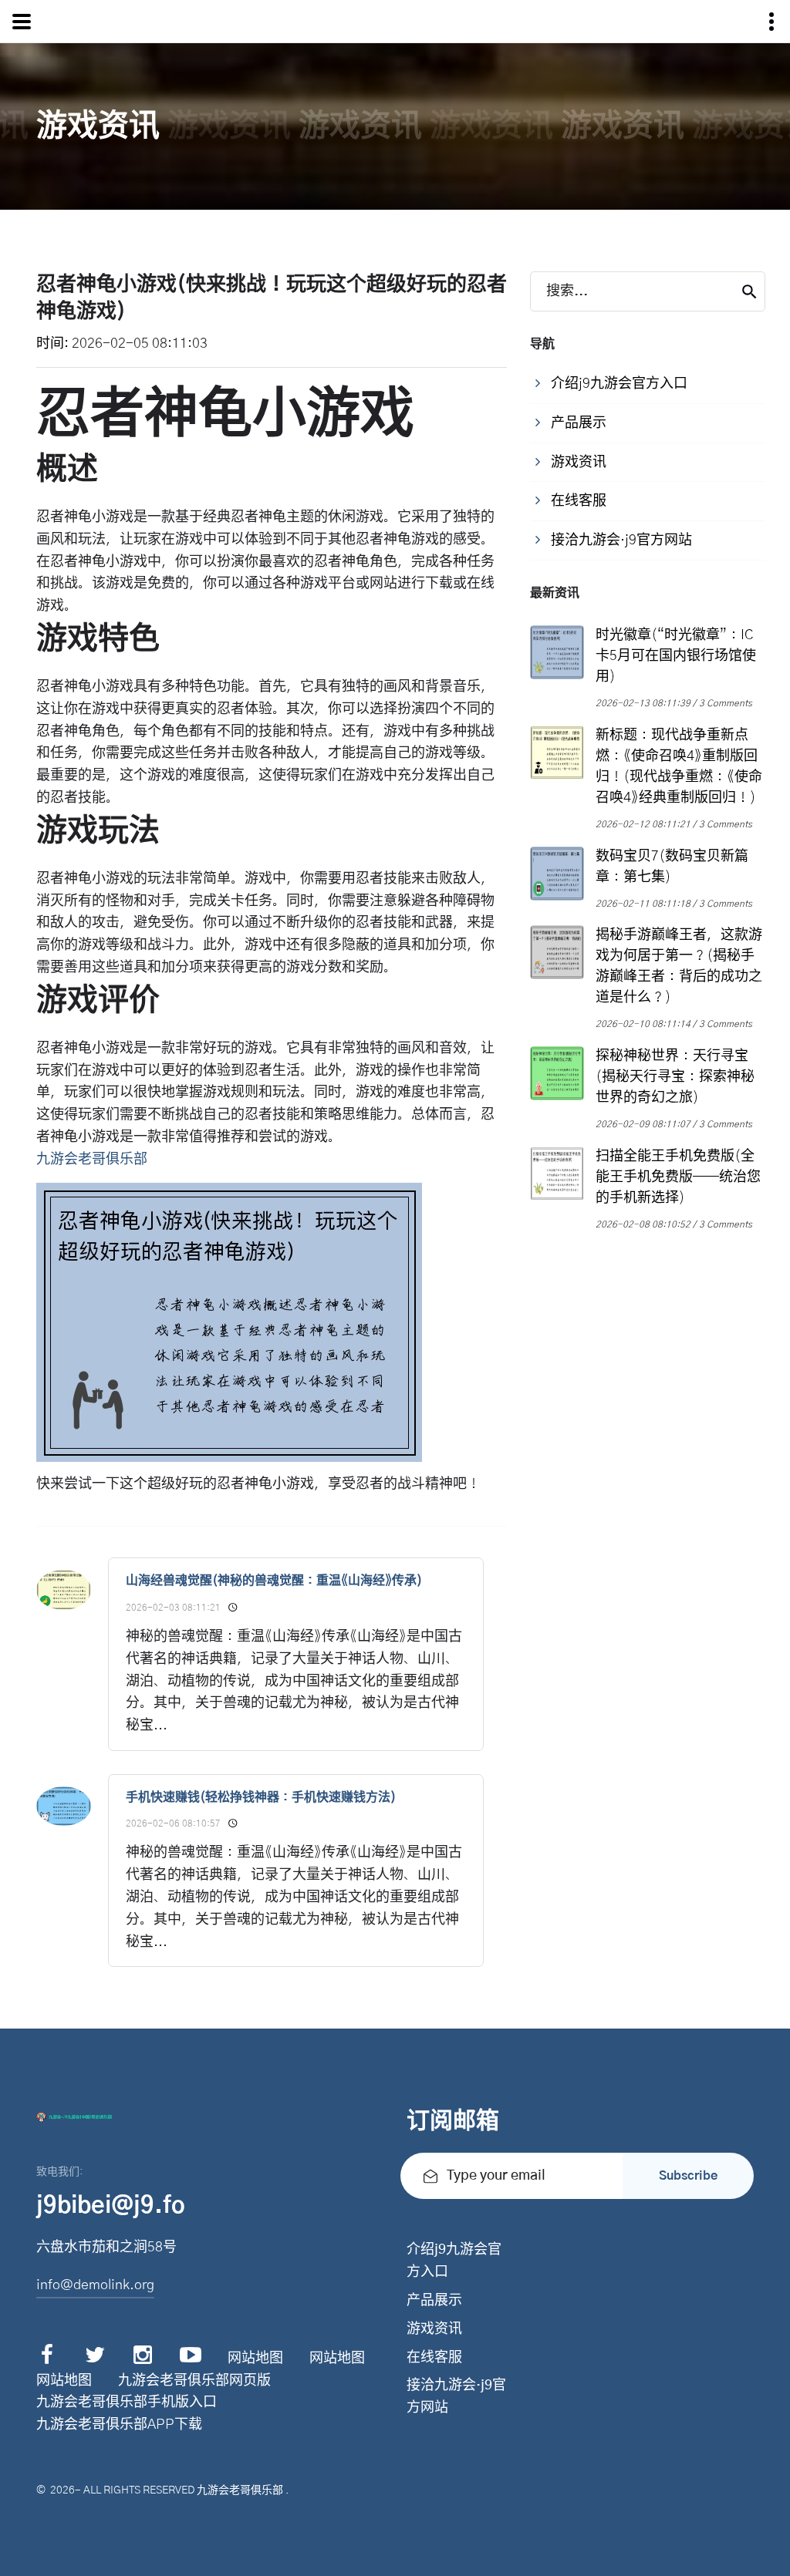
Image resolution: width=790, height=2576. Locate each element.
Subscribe (688, 2176)
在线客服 (434, 2358)
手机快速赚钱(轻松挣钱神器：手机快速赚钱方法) (261, 1797)
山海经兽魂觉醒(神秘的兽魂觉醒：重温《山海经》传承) (274, 1581)
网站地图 (255, 2359)
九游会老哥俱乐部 (240, 2490)
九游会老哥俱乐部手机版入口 (127, 2403)
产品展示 (434, 2301)
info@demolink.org (95, 2285)
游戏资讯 (434, 2329)
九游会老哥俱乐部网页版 (194, 2381)
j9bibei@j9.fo (111, 2206)
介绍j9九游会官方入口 (454, 2261)
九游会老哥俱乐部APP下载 (119, 2425)
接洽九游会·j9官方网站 (456, 2397)
